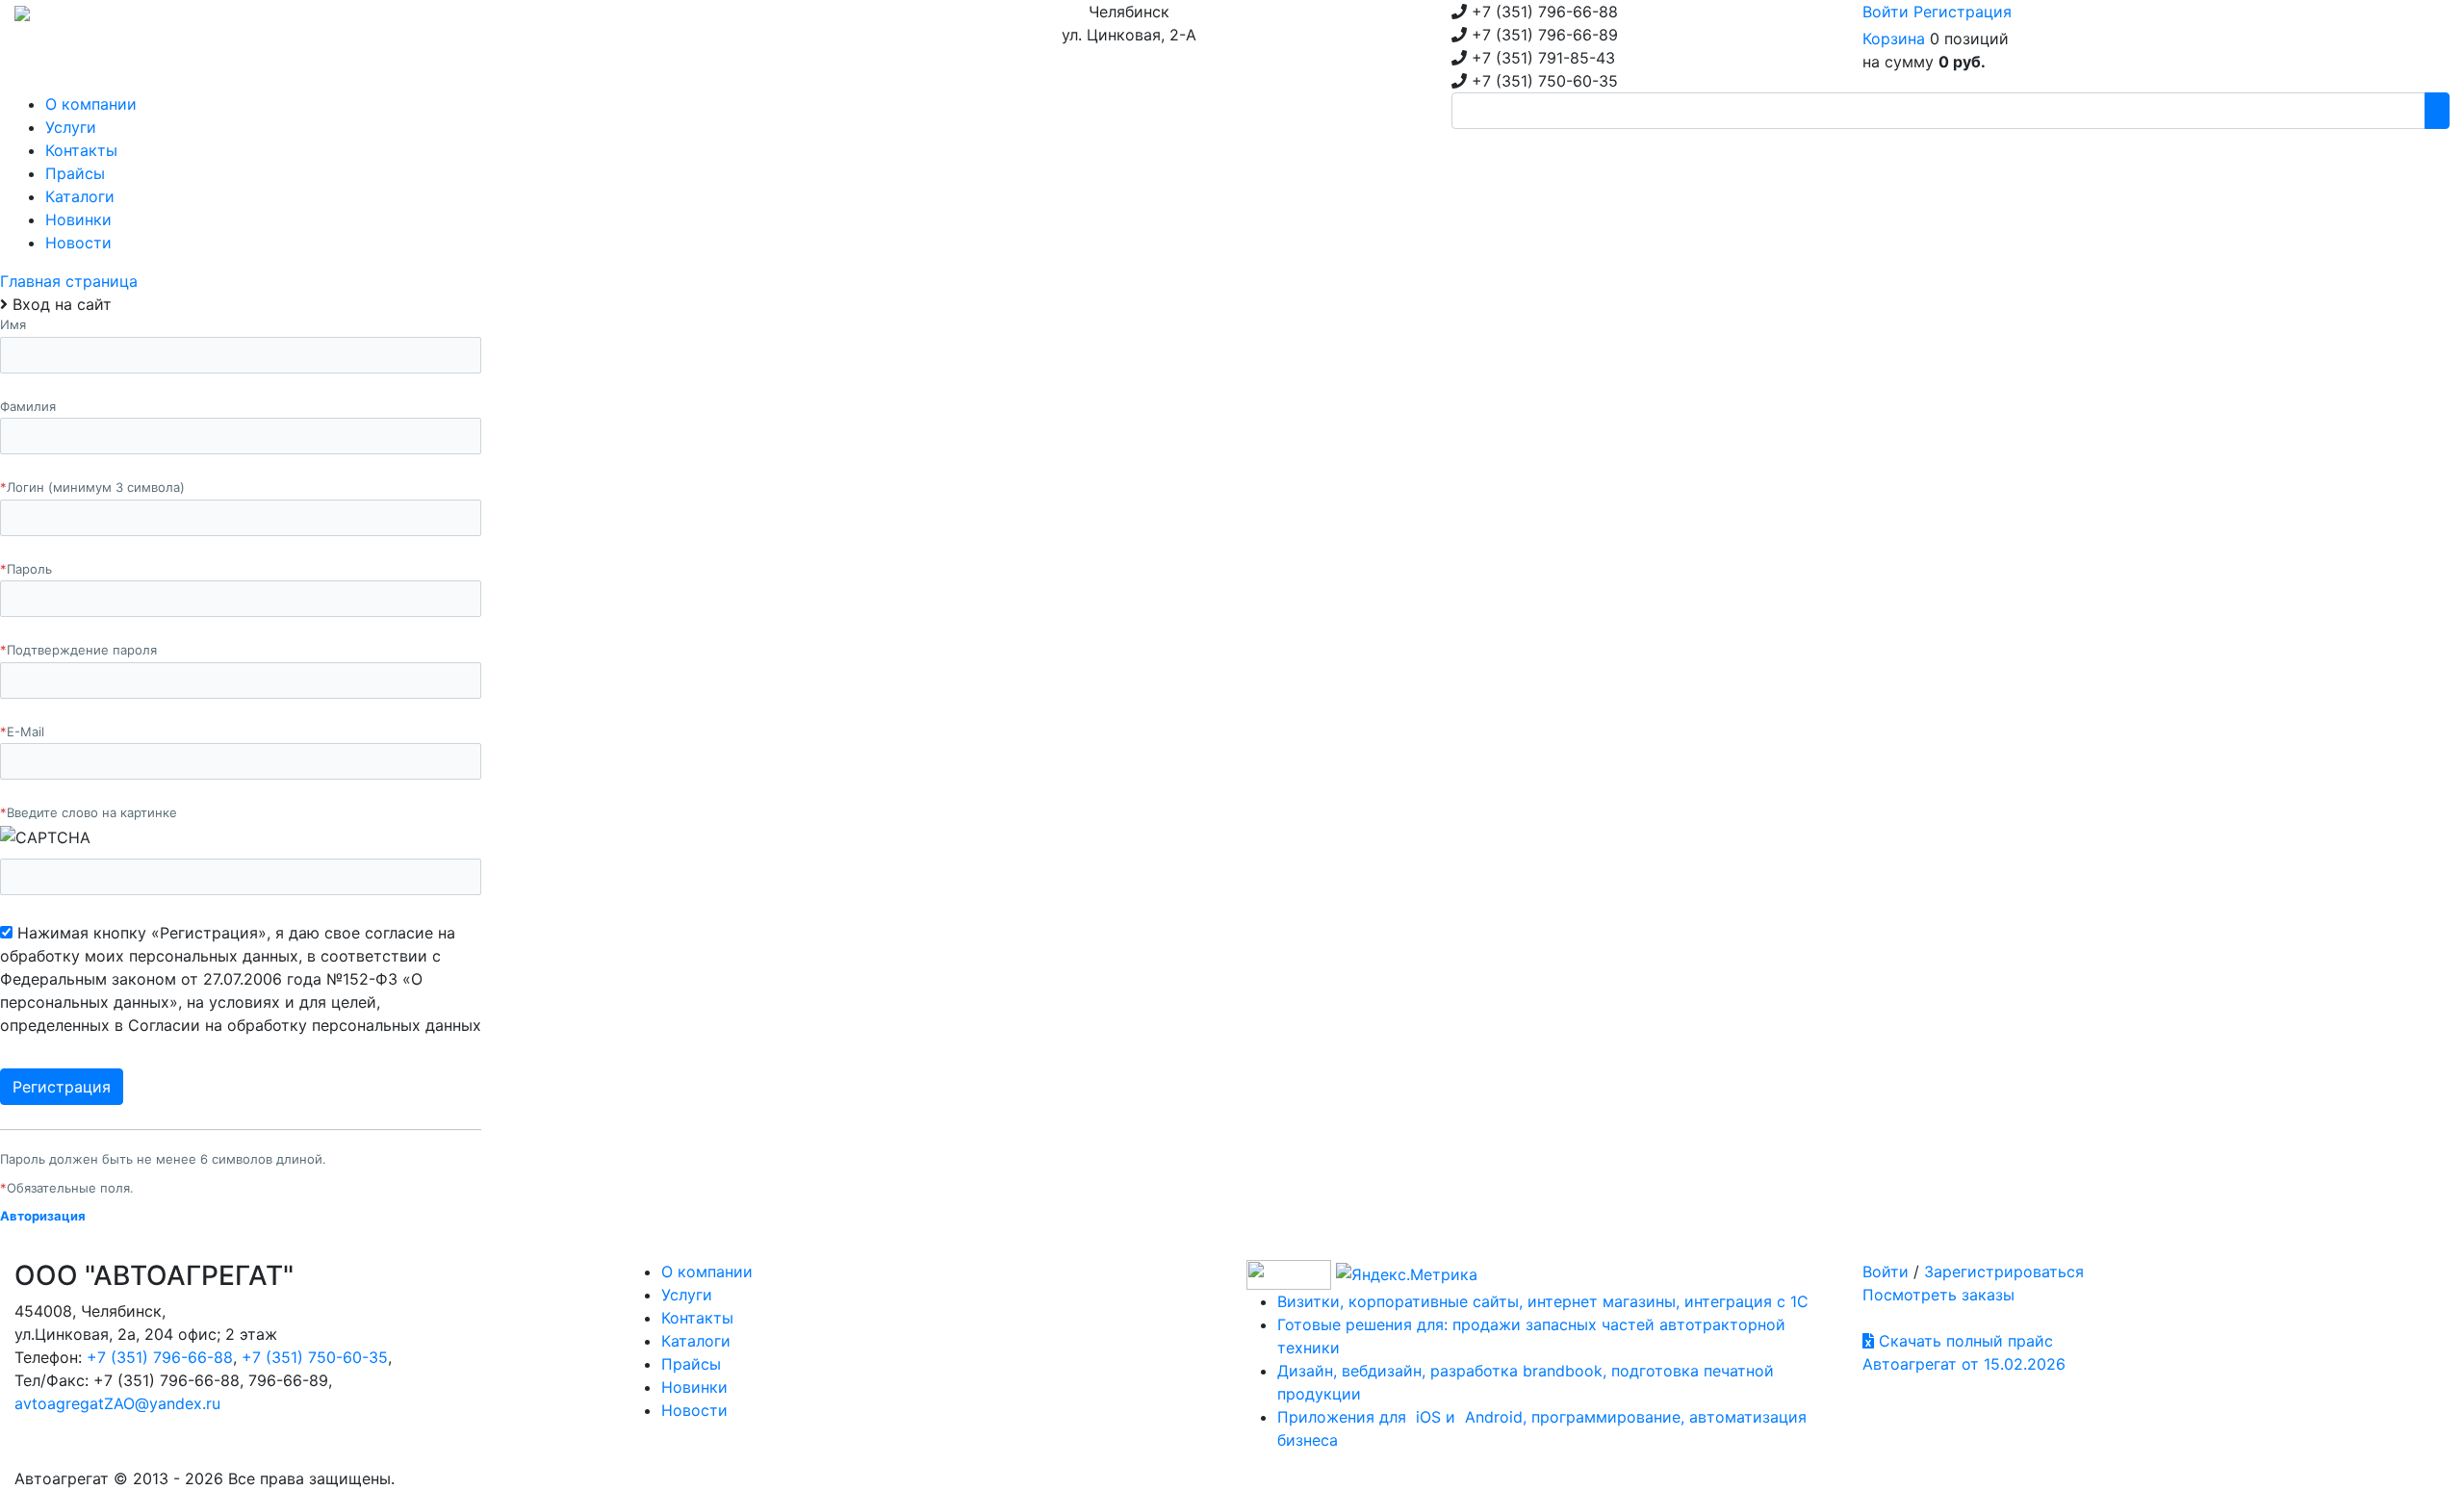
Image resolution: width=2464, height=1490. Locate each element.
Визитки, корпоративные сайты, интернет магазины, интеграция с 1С (1543, 1301)
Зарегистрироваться (2004, 1272)
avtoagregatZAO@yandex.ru (117, 1403)
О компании (707, 1272)
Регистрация (1963, 12)
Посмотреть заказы (1938, 1295)
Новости (694, 1410)
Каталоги (696, 1341)
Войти (1886, 12)
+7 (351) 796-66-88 (160, 1357)
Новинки (694, 1387)
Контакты (697, 1318)
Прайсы (691, 1364)
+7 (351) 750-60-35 (315, 1357)
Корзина (1894, 39)
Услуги (687, 1295)
